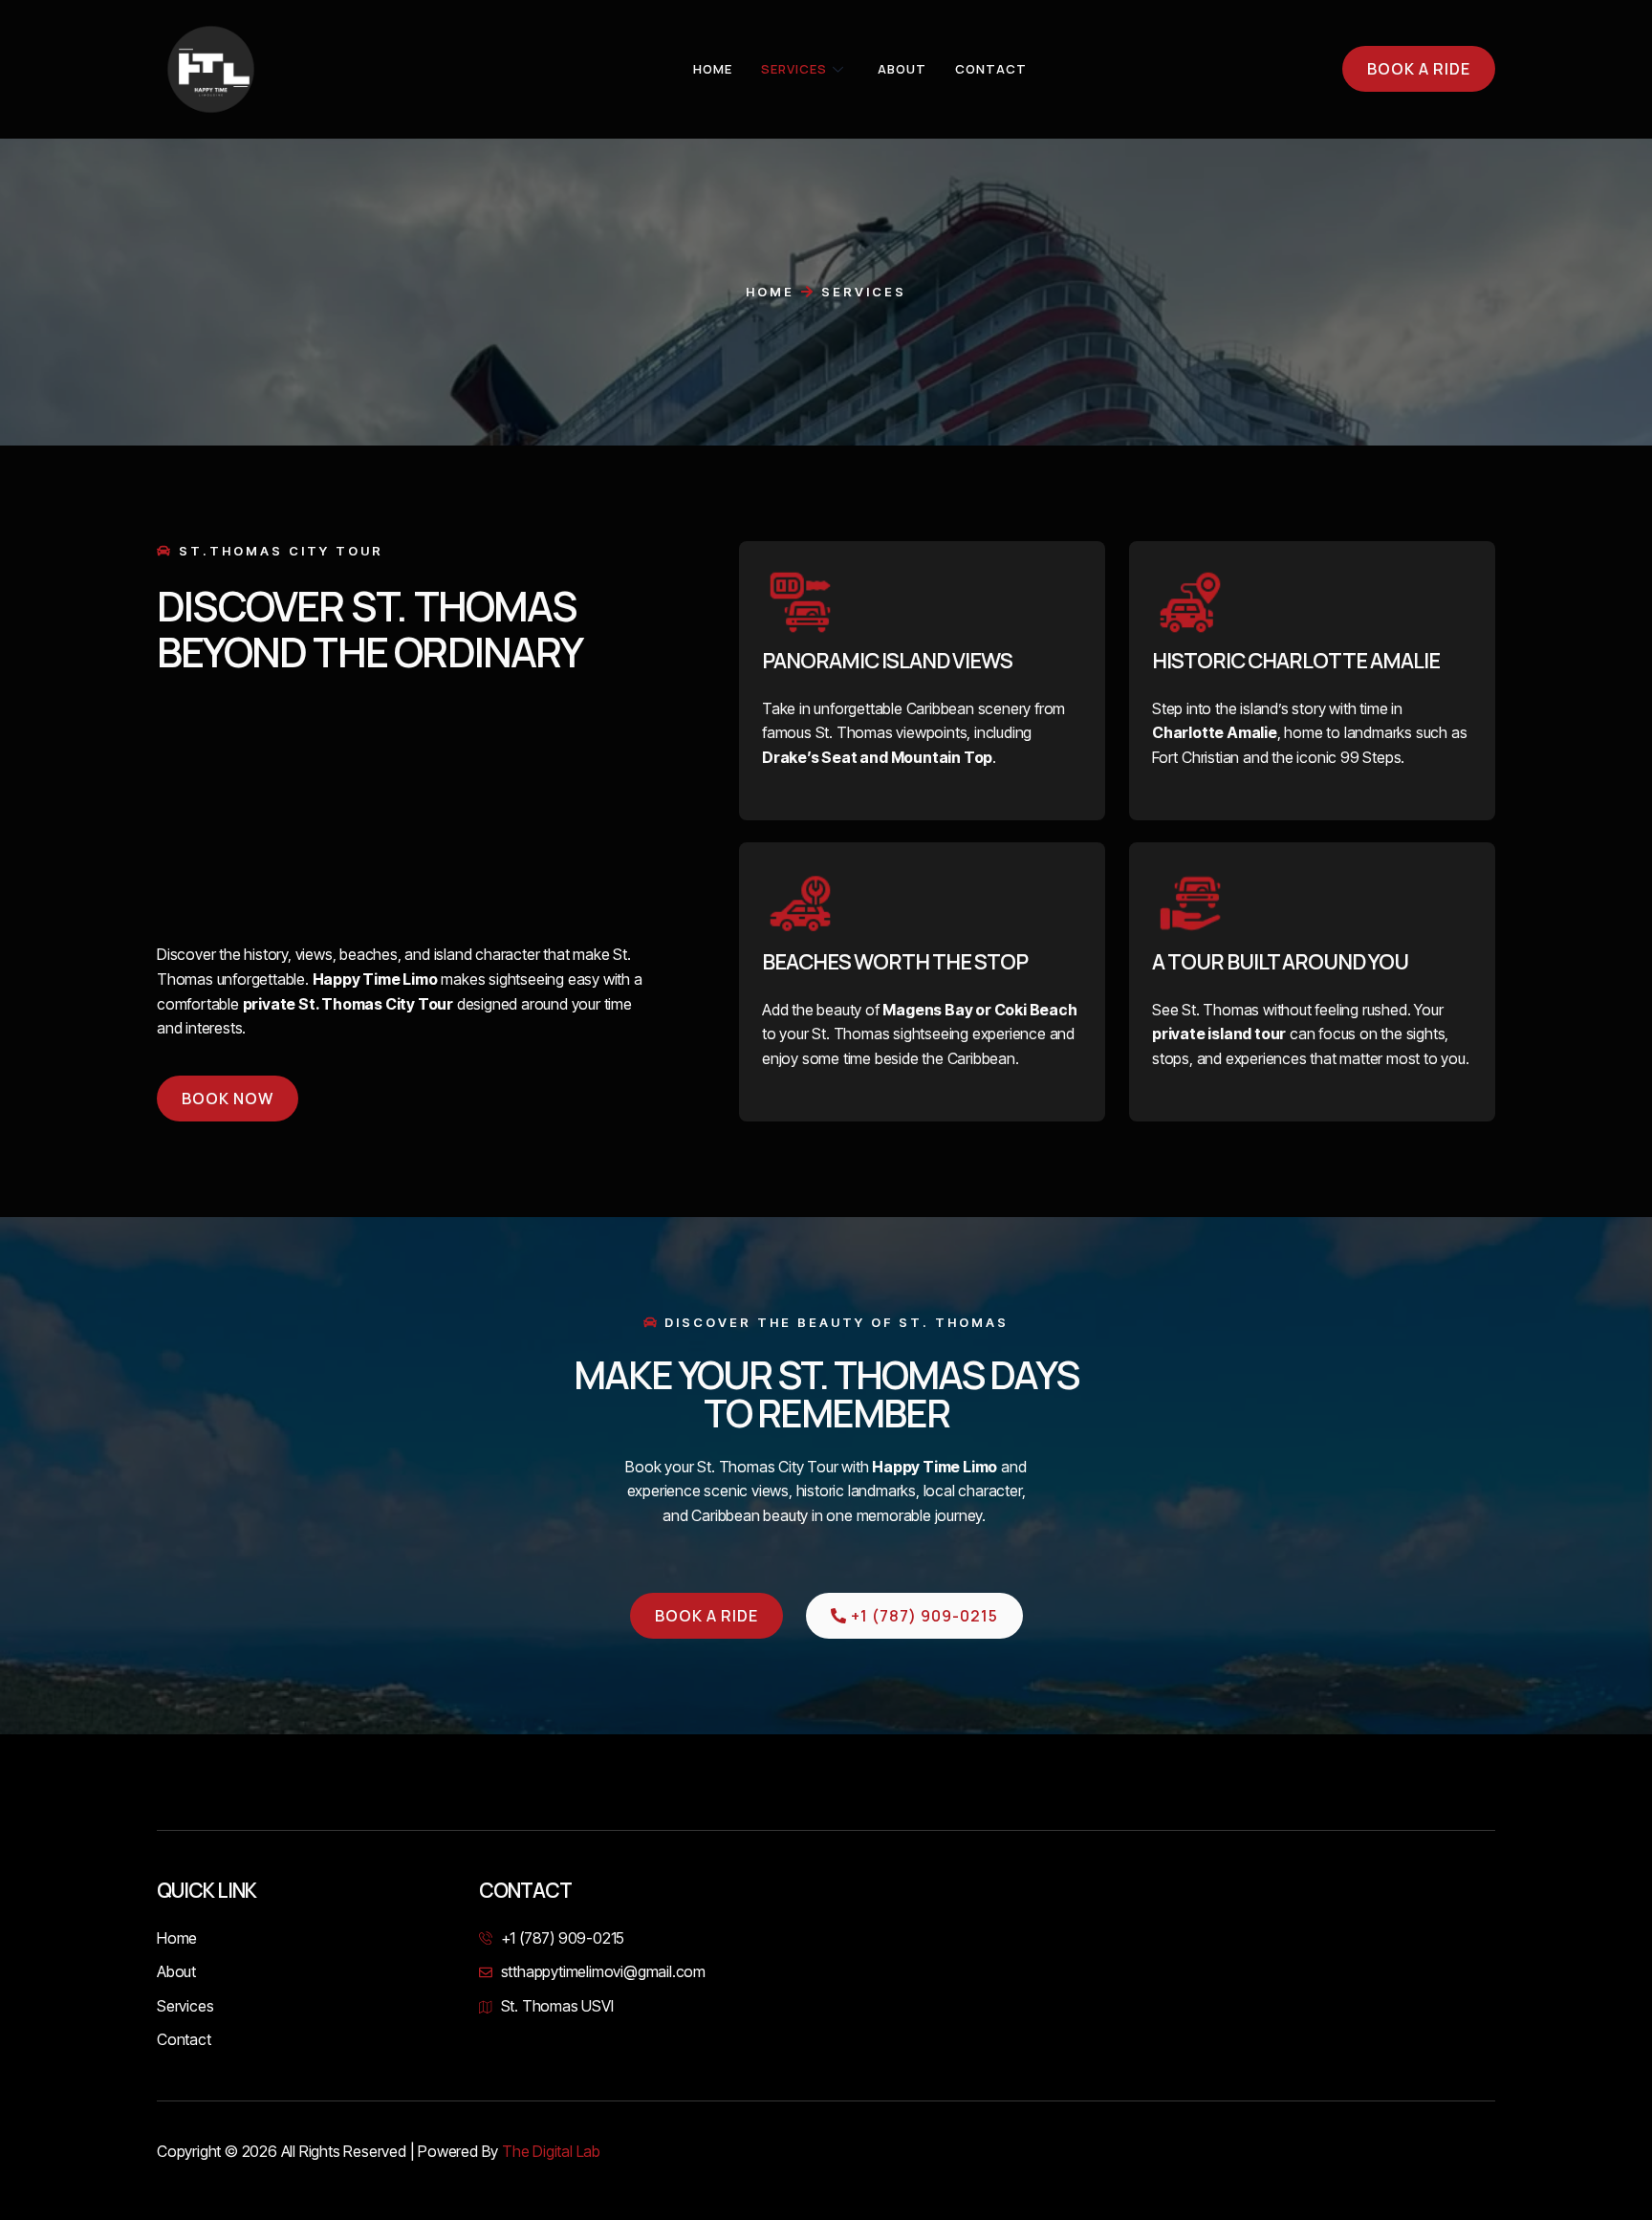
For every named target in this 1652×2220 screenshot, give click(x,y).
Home (713, 69)
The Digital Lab (551, 2151)
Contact (991, 69)
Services (794, 69)
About (902, 69)
